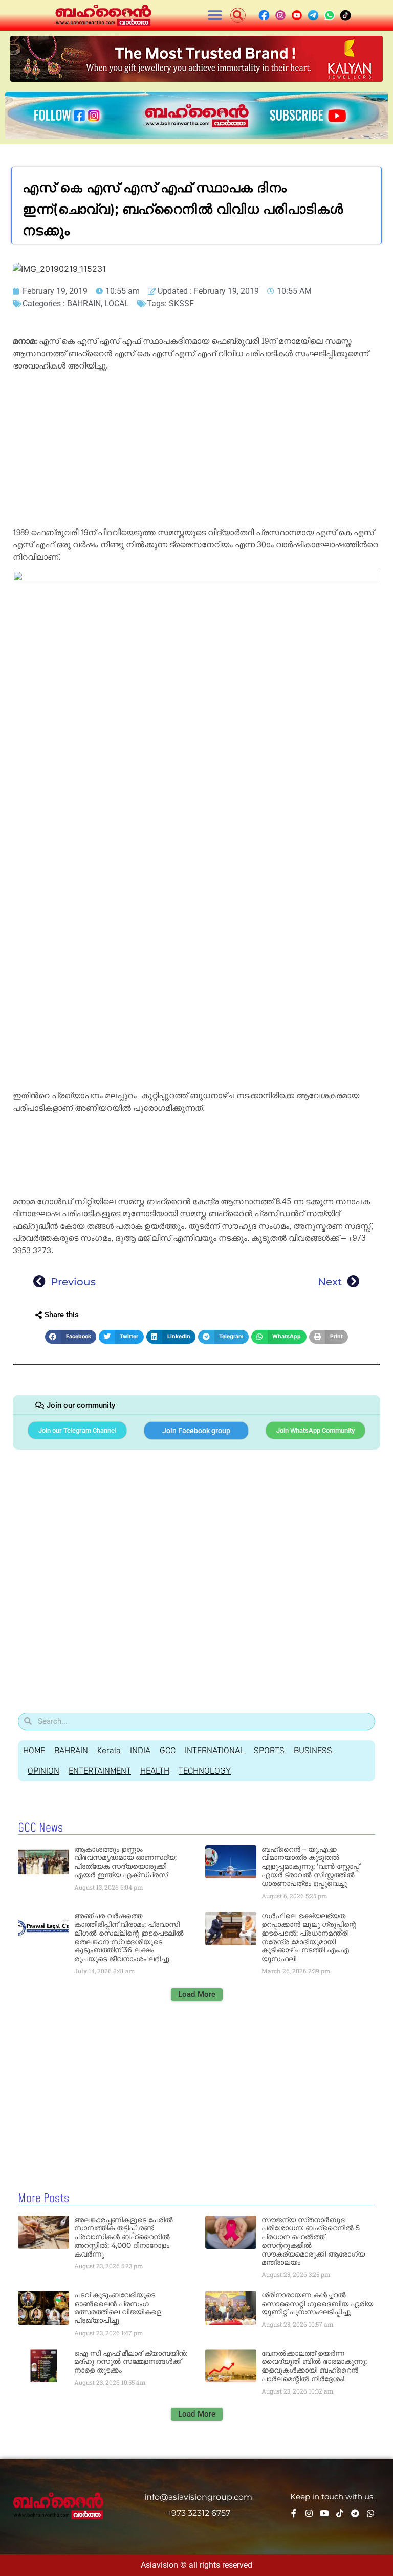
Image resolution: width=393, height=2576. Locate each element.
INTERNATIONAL (215, 1750)
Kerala (109, 1750)
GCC (168, 1750)
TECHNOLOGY (205, 1771)
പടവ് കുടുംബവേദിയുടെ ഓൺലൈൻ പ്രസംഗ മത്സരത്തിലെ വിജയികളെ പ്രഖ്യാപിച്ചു (118, 2308)
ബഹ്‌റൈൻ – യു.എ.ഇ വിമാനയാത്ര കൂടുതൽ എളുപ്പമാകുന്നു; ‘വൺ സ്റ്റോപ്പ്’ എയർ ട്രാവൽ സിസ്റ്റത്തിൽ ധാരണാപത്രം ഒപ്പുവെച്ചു (311, 1866)
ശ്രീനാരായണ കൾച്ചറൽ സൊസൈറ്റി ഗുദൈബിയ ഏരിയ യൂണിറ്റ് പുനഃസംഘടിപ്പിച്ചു (317, 2304)
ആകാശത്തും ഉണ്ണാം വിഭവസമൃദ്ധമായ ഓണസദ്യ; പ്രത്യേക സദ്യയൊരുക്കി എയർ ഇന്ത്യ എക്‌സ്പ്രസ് (125, 1862)
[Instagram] (309, 2513)
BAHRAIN (84, 303)
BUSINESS (313, 1750)
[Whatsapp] (370, 2513)
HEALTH (155, 1771)
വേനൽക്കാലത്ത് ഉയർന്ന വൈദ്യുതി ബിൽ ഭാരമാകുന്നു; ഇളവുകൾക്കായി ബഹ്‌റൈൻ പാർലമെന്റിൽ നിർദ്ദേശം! (314, 2366)
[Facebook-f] (294, 2513)
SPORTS (269, 1750)
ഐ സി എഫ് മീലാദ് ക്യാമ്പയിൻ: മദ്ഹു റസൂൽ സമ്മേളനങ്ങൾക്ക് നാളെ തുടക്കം (131, 2362)
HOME (34, 1750)
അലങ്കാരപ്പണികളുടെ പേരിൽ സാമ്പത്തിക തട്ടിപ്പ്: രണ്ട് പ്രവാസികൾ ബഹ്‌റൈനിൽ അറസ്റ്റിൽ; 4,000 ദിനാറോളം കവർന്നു (124, 2237)
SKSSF (181, 303)
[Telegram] (355, 2513)
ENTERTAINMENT (100, 1771)
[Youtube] (324, 2513)
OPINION (43, 1771)
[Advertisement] (196, 451)
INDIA (140, 1750)
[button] (215, 16)
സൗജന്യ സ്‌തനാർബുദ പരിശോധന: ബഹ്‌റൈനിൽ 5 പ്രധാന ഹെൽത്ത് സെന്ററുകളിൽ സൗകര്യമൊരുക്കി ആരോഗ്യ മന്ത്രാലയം (313, 2241)
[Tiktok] (340, 2513)
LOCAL (117, 303)
